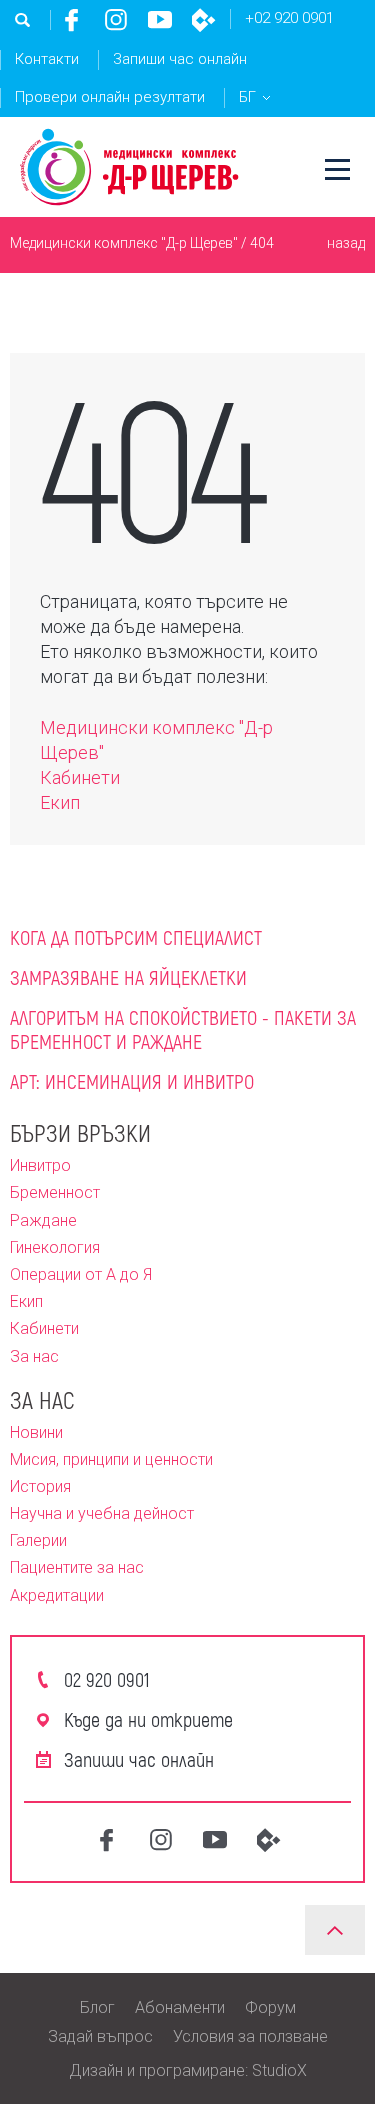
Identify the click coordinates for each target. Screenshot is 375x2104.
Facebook (72, 20)
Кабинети (80, 777)
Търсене (23, 20)
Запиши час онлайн (180, 59)
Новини (36, 1432)
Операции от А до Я (81, 1274)
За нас (34, 1356)
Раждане (43, 1220)
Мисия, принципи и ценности (111, 1459)
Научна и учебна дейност (102, 1513)
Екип (60, 802)
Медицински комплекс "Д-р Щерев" (124, 243)
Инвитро (40, 1165)
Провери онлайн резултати (110, 97)
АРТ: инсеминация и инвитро (132, 1081)
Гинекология (55, 1247)
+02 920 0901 (289, 18)
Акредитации (57, 1595)
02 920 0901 (107, 1679)
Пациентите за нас (77, 1567)
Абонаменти (180, 2007)
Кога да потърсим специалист (136, 937)
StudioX (279, 2070)
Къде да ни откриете (148, 1719)
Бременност (55, 1192)
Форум (270, 2007)
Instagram (116, 20)
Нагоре (335, 1930)
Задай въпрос (100, 2036)
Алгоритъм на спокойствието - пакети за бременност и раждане (183, 1029)
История (40, 1486)
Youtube (160, 20)
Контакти (47, 59)
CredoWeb (204, 20)
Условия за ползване (250, 2036)
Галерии (38, 1540)
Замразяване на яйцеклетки (128, 977)
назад (346, 243)
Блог (97, 2007)
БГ (247, 97)
